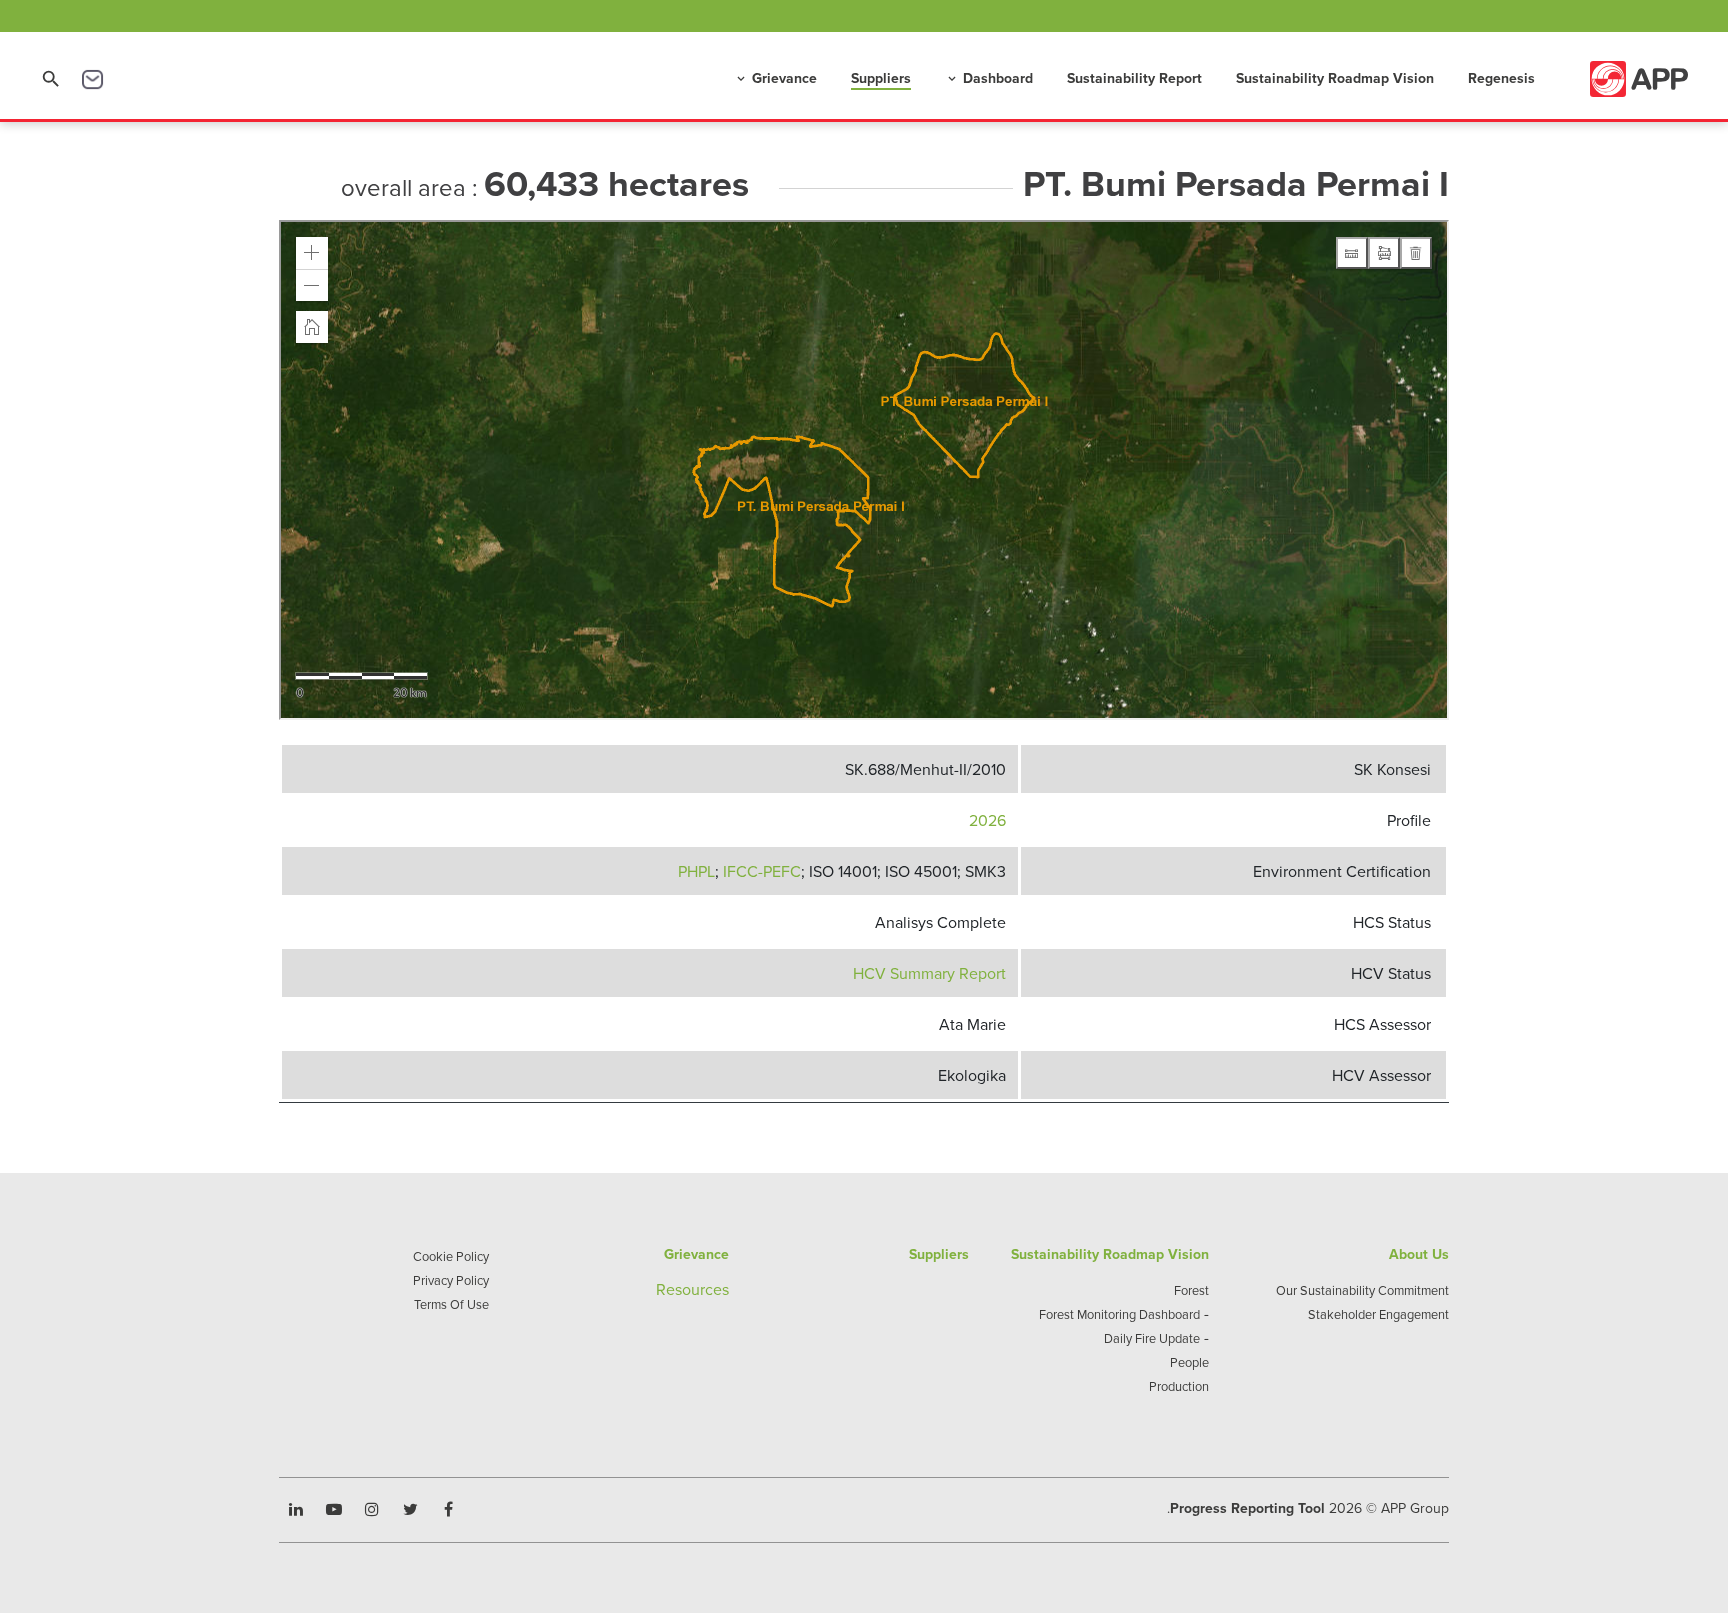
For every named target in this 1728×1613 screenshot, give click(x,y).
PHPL (696, 871)
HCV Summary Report (929, 973)
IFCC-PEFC (762, 871)
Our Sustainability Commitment (1362, 1290)
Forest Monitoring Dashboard (1119, 1314)
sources (702, 1289)
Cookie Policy (451, 1256)
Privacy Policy (451, 1280)
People (1189, 1362)
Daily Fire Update (1152, 1338)
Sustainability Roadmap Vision (1335, 78)
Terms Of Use (451, 1304)
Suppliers (881, 78)
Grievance (775, 78)
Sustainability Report (1134, 78)
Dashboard (989, 78)
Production (1179, 1386)
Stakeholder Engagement (1378, 1314)
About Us (1419, 1254)
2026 (987, 820)
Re (665, 1289)
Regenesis (1501, 78)
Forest (1191, 1290)
